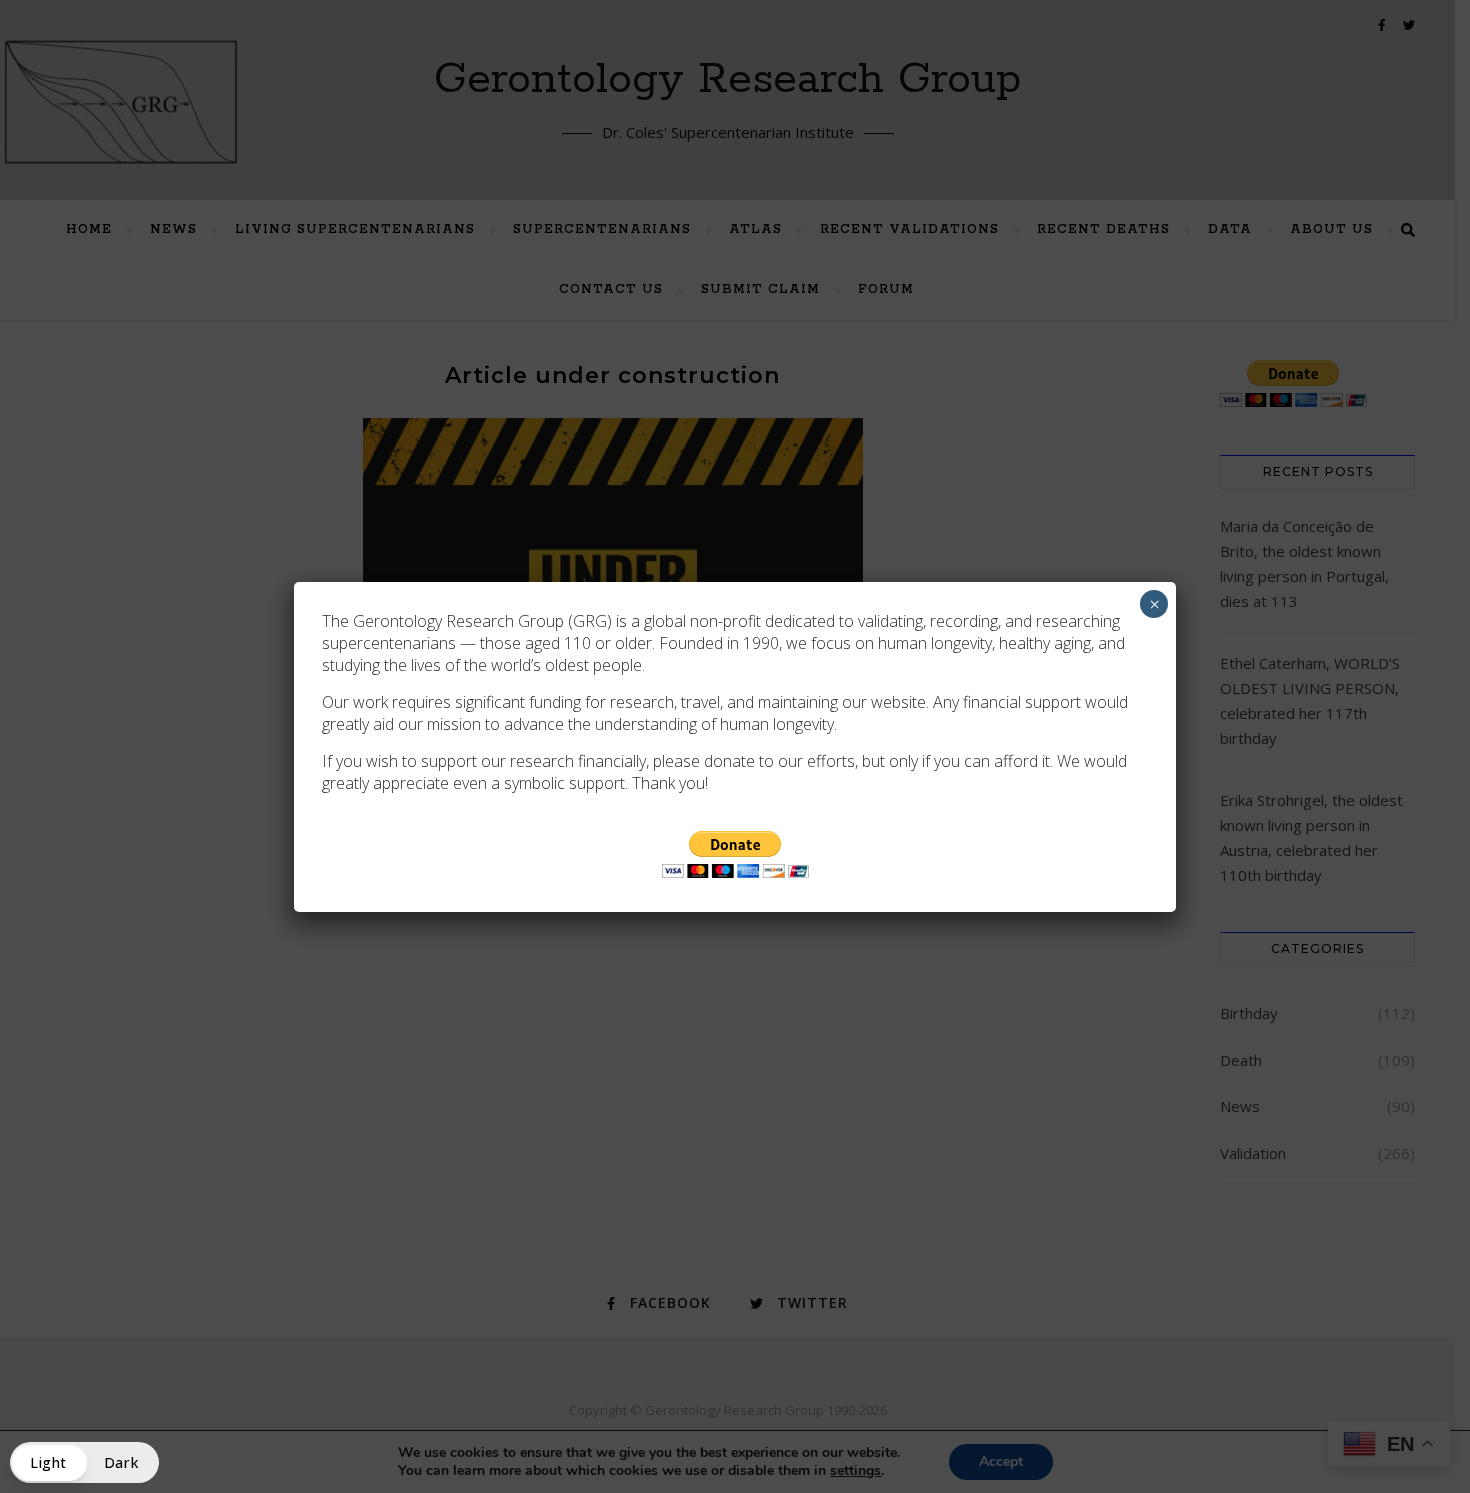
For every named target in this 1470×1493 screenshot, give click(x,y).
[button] (84, 1462)
